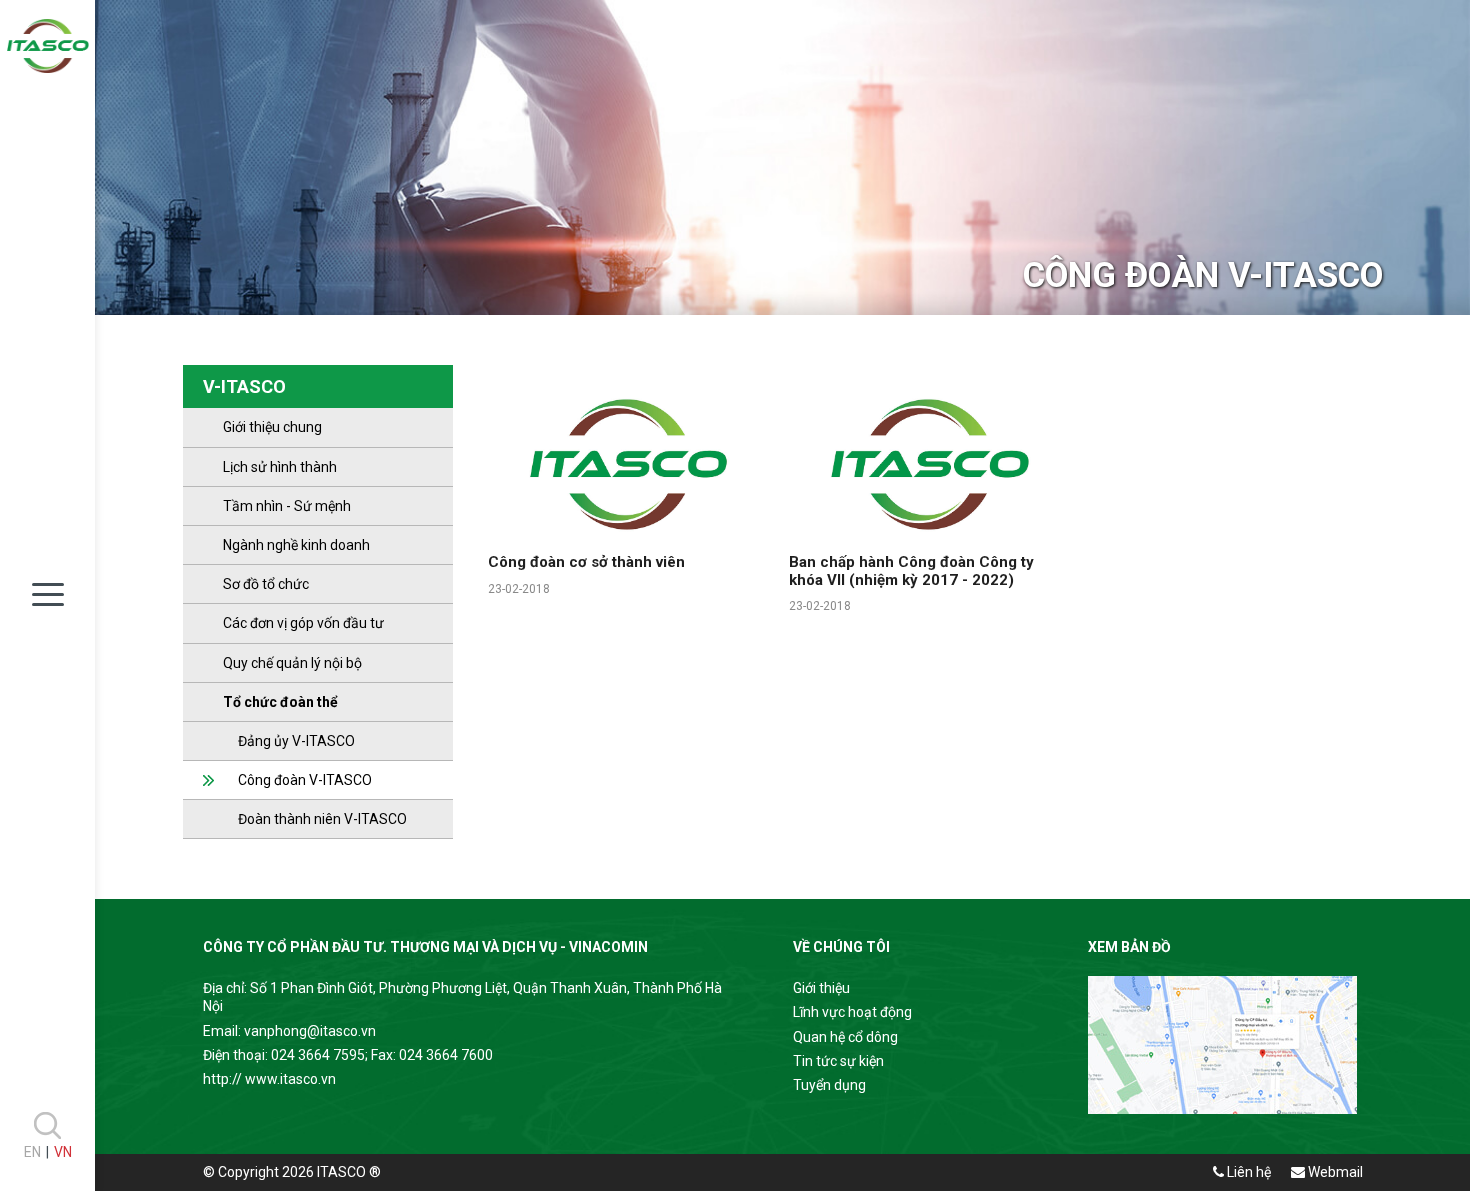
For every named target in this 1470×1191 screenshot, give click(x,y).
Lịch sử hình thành (280, 467)
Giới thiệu (821, 988)
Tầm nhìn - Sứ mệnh (287, 506)
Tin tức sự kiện (838, 1061)
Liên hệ (1247, 1172)
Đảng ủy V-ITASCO (289, 741)
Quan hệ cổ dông (845, 1037)
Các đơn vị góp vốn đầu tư (303, 623)
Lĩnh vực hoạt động (852, 1012)
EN (32, 1152)
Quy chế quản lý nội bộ (292, 663)
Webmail (1334, 1172)
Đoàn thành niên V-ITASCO (315, 819)
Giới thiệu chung (272, 427)
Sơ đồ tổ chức (266, 584)
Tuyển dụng (829, 1085)
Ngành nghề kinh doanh (296, 545)
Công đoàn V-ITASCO (297, 780)
